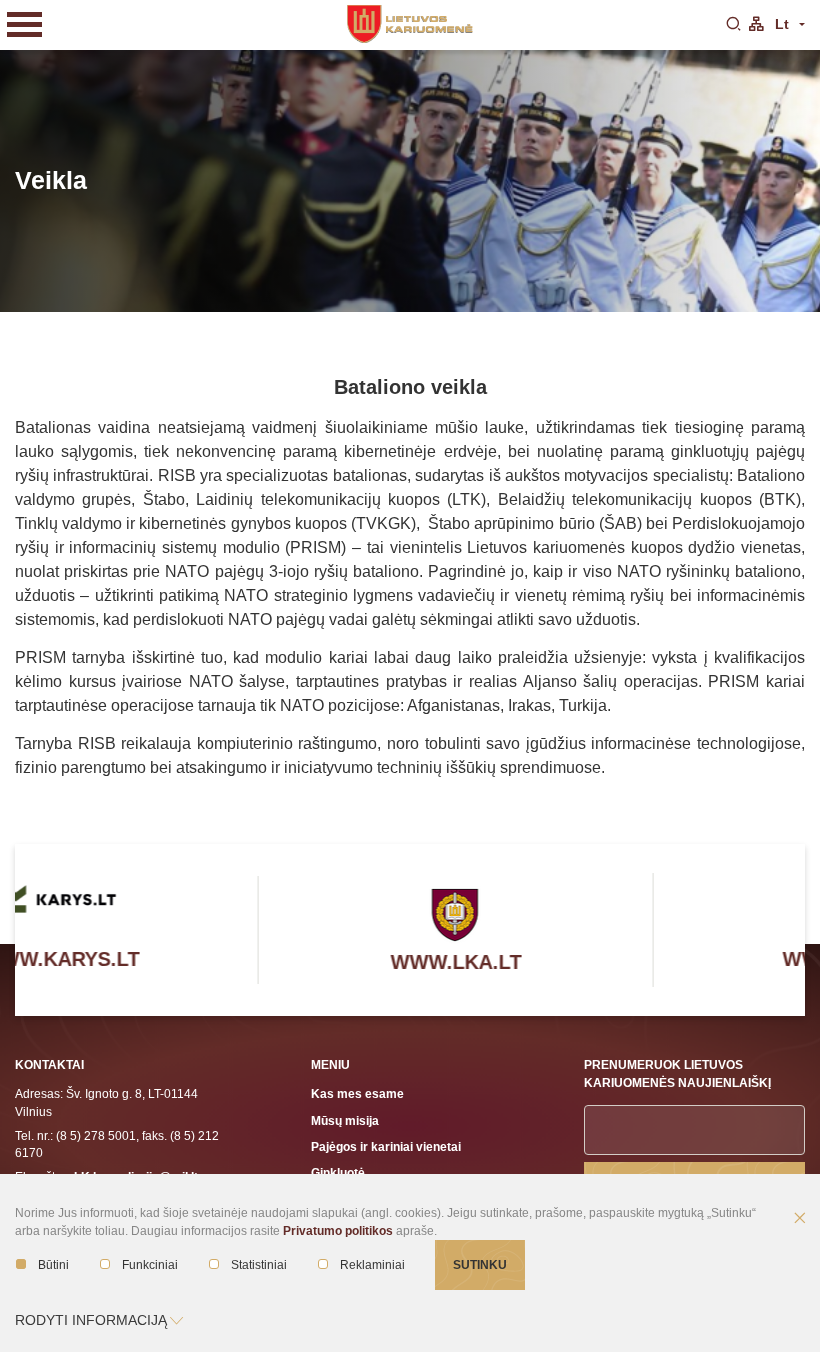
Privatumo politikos (338, 1231)
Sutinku (480, 1264)
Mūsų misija (345, 1120)
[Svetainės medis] (756, 25)
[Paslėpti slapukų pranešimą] (800, 1219)
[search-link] (733, 25)
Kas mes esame (357, 1093)
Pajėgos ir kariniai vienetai (386, 1146)
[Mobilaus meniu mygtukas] (25, 25)
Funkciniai (150, 1265)
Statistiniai (259, 1265)
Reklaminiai (372, 1265)
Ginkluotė (338, 1172)
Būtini (53, 1265)
